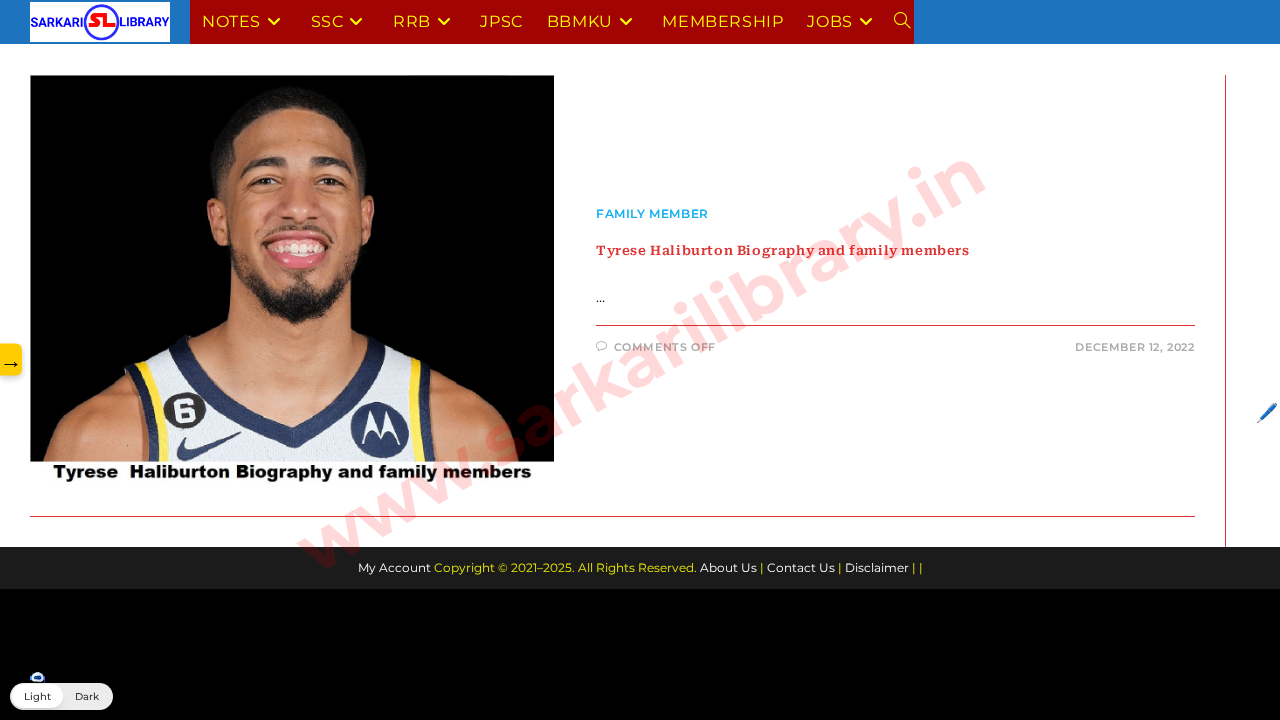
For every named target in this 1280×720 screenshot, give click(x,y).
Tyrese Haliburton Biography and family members (783, 250)
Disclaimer (877, 567)
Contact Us (801, 567)
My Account (394, 567)
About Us (728, 567)
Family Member (652, 213)
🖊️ (1267, 413)
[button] (61, 696)
